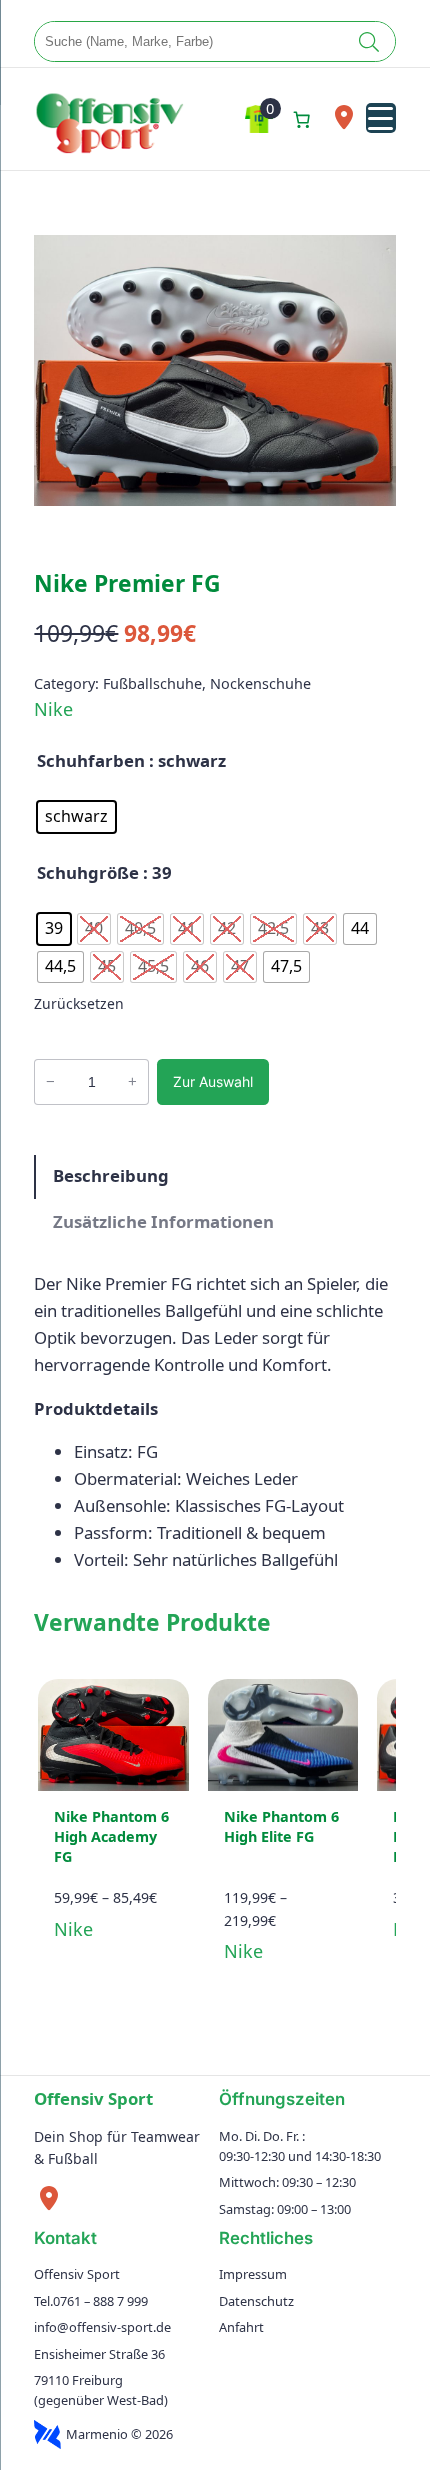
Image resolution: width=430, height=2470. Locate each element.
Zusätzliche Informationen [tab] (163, 1221)
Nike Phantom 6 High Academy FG (111, 1836)
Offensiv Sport (93, 2098)
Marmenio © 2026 (119, 2434)
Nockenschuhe (260, 683)
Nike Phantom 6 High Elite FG (281, 1826)
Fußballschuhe (152, 683)
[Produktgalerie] (214, 370)
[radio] (76, 817)
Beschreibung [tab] (111, 1175)
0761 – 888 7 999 (100, 2301)
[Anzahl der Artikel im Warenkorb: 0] (302, 119)
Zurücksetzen (79, 1003)
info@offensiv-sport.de (102, 2327)
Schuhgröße (88, 872)
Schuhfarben (91, 760)
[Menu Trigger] (381, 118)
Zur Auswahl (213, 1081)
